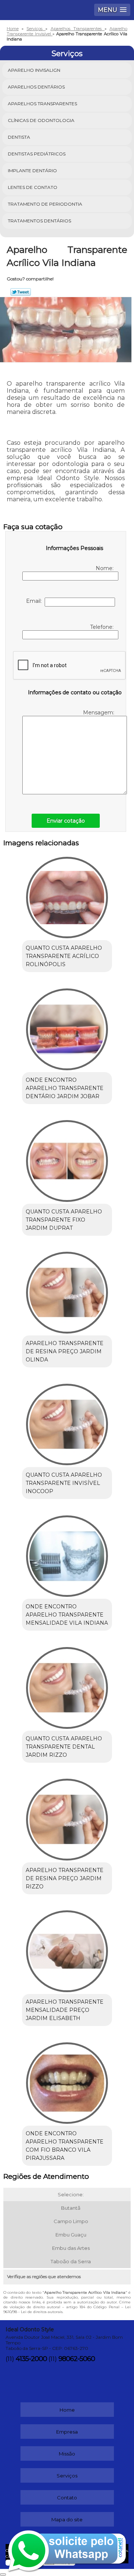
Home (67, 2410)
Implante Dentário (32, 171)
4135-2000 (31, 2359)
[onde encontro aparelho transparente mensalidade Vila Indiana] (67, 1554)
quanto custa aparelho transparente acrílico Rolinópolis (64, 956)
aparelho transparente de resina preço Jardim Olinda (65, 1351)
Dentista (19, 137)
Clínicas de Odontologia (41, 120)
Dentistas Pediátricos (37, 154)
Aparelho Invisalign (34, 70)
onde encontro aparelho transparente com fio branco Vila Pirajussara (65, 2146)
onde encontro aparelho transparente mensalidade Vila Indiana (67, 1615)
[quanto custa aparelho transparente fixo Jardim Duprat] (67, 1159)
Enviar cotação (66, 821)
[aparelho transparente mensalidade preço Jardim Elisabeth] (67, 1949)
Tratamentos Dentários (39, 221)
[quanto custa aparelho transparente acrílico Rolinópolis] (67, 895)
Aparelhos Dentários (36, 87)
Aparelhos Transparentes (42, 104)
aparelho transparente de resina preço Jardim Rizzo (65, 1878)
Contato (67, 2498)
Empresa (67, 2432)
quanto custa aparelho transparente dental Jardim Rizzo (64, 1747)
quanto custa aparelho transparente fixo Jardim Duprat (64, 1220)
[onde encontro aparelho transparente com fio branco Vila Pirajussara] (67, 2081)
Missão (67, 2454)
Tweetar (21, 292)
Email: (35, 601)
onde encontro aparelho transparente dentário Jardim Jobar (65, 1088)
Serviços (67, 54)
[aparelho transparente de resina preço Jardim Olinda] (67, 1290)
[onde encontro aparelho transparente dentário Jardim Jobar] (67, 1027)
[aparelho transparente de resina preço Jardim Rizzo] (67, 1817)
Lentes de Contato (33, 187)
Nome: (105, 568)
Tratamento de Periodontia (45, 204)
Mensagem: (99, 713)
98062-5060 (77, 2359)
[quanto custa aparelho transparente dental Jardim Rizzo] (67, 1685)
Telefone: (103, 627)
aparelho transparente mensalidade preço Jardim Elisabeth (65, 2010)
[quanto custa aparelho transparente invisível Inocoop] (67, 1422)
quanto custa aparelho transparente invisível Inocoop (64, 1483)
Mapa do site (67, 2519)
